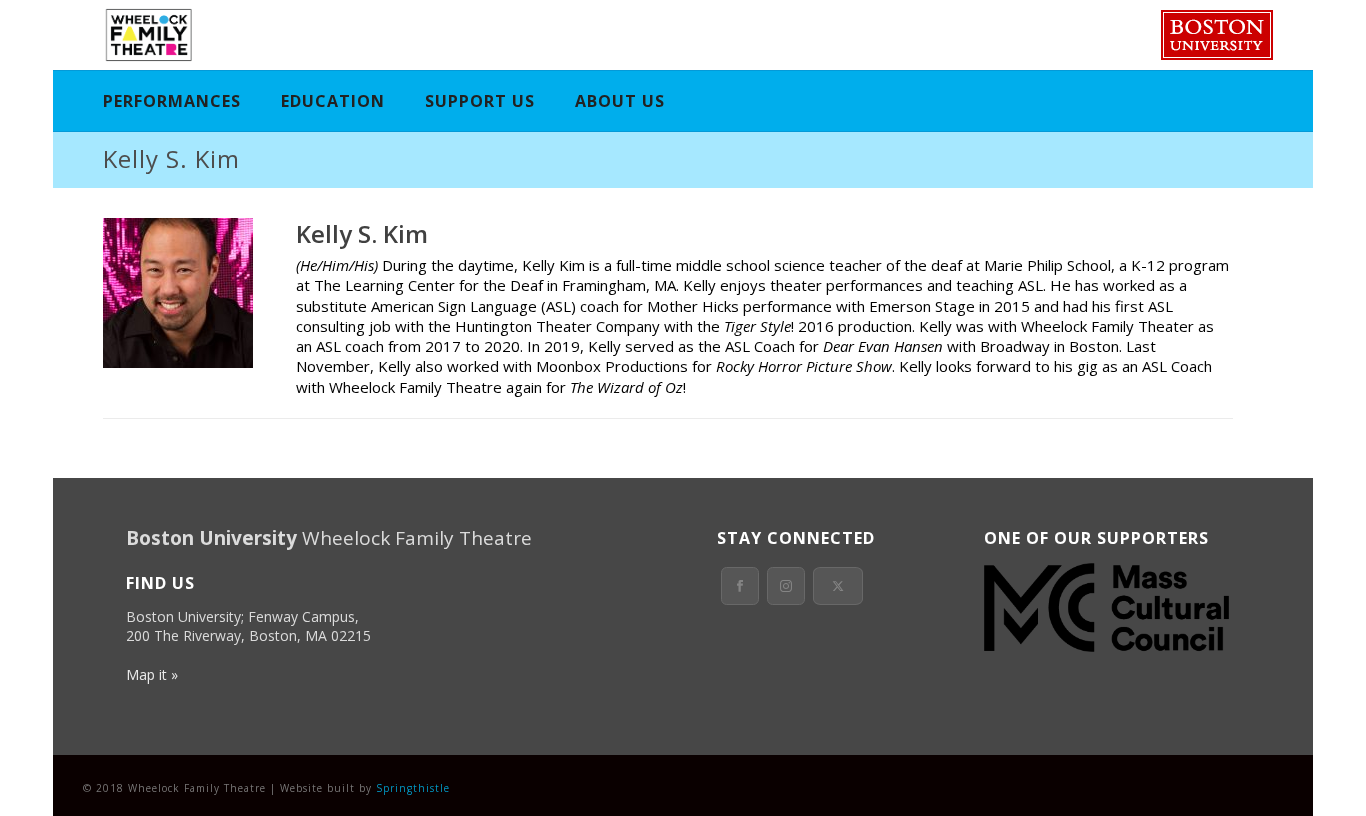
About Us (620, 101)
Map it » (152, 674)
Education (333, 101)
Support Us (480, 101)
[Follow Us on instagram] (786, 586)
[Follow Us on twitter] (838, 586)
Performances (172, 101)
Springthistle (413, 788)
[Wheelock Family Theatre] (146, 35)
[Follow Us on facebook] (740, 586)
